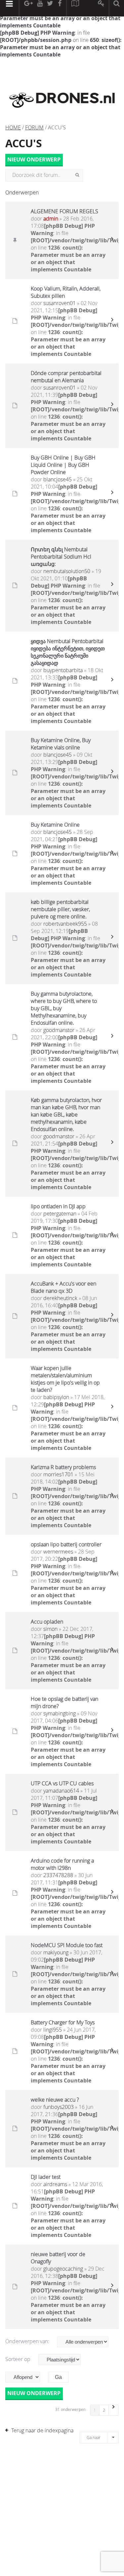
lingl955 (53, 2030)
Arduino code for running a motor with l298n (62, 1864)
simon (50, 1629)
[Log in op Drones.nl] (101, 8)
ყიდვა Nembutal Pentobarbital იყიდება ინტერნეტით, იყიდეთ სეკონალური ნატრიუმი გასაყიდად (68, 652)
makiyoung (56, 1952)
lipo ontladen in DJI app (58, 1206)
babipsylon (56, 1397)
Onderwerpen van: (28, 2341)
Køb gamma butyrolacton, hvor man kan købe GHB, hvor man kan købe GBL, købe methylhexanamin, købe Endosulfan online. (66, 1115)
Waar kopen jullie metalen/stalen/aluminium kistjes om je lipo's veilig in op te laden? (65, 1379)
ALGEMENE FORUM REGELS (64, 211)
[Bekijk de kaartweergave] (75, 8)
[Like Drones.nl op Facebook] (60, 8)
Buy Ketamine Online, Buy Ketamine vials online (61, 744)
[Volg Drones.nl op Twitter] (50, 8)
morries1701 (58, 1474)
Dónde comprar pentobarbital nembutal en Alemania (66, 377)
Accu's (24, 143)
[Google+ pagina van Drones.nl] (28, 8)
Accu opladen (47, 1622)
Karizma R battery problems (63, 1467)
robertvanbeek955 (65, 924)
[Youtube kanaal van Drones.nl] (40, 8)
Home (13, 127)
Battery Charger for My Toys (63, 2022)
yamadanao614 (61, 1791)
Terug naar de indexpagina (42, 2430)
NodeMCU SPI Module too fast (67, 1945)
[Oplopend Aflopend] (26, 2377)
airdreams (55, 2184)
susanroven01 (60, 303)
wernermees (58, 1552)
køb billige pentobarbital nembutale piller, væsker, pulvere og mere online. (60, 909)
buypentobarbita (63, 670)
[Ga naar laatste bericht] (112, 240)
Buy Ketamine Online (55, 825)
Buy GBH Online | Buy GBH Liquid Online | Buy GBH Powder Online (63, 465)
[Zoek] (77, 175)
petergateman (60, 1214)
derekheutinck (60, 1298)
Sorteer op (19, 2359)
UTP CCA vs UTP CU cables (62, 1783)
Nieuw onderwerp (34, 160)
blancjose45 (58, 479)
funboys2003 (59, 2107)
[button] (114, 2410)
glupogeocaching (63, 2269)
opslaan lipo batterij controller (66, 1544)
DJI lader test (46, 2177)
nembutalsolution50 (67, 571)
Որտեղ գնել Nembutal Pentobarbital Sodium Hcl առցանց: (61, 557)
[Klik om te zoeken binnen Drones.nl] (117, 8)
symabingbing (60, 1713)
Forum (34, 127)
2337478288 (58, 1875)
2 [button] (104, 2410)
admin (51, 219)
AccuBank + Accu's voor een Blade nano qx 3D (63, 1287)
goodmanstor (59, 1030)
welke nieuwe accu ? (55, 2100)
